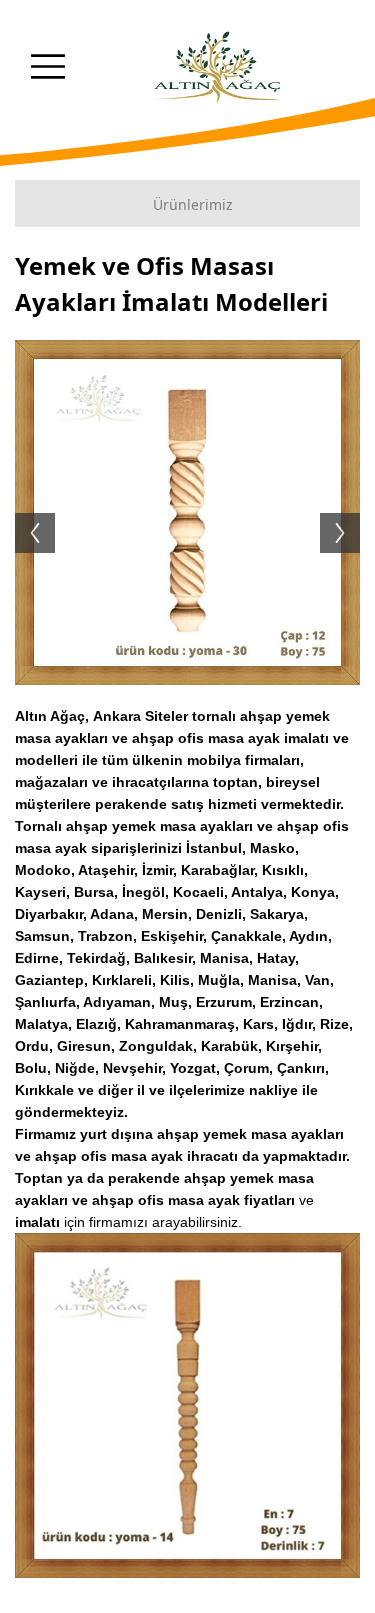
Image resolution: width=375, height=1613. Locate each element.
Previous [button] (25, 513)
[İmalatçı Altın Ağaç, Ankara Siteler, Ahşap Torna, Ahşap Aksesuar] (218, 68)
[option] (187, 512)
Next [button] (350, 513)
